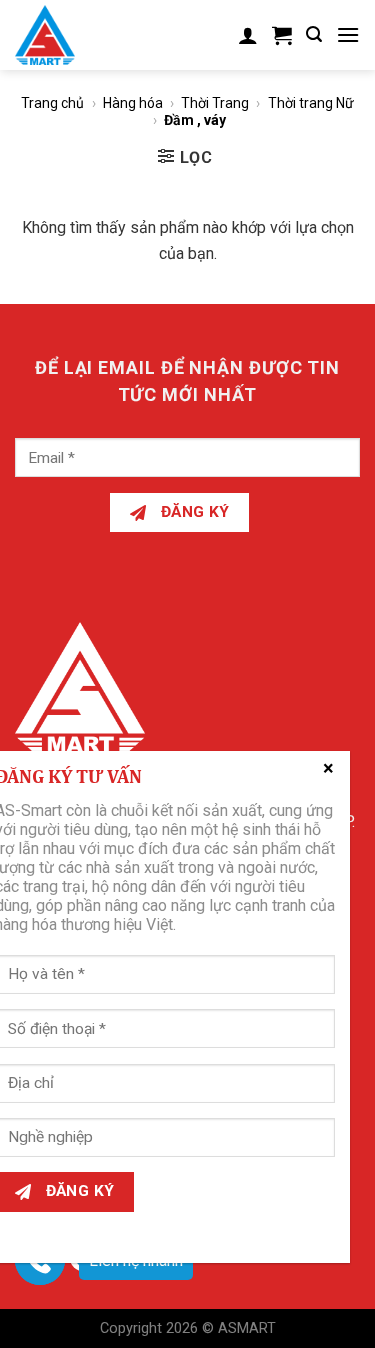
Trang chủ (52, 103)
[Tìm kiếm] (314, 34)
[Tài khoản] (248, 35)
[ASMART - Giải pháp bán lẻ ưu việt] (57, 35)
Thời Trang (215, 103)
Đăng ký (193, 512)
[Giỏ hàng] (282, 35)
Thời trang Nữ (311, 103)
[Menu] (348, 34)
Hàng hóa (133, 103)
